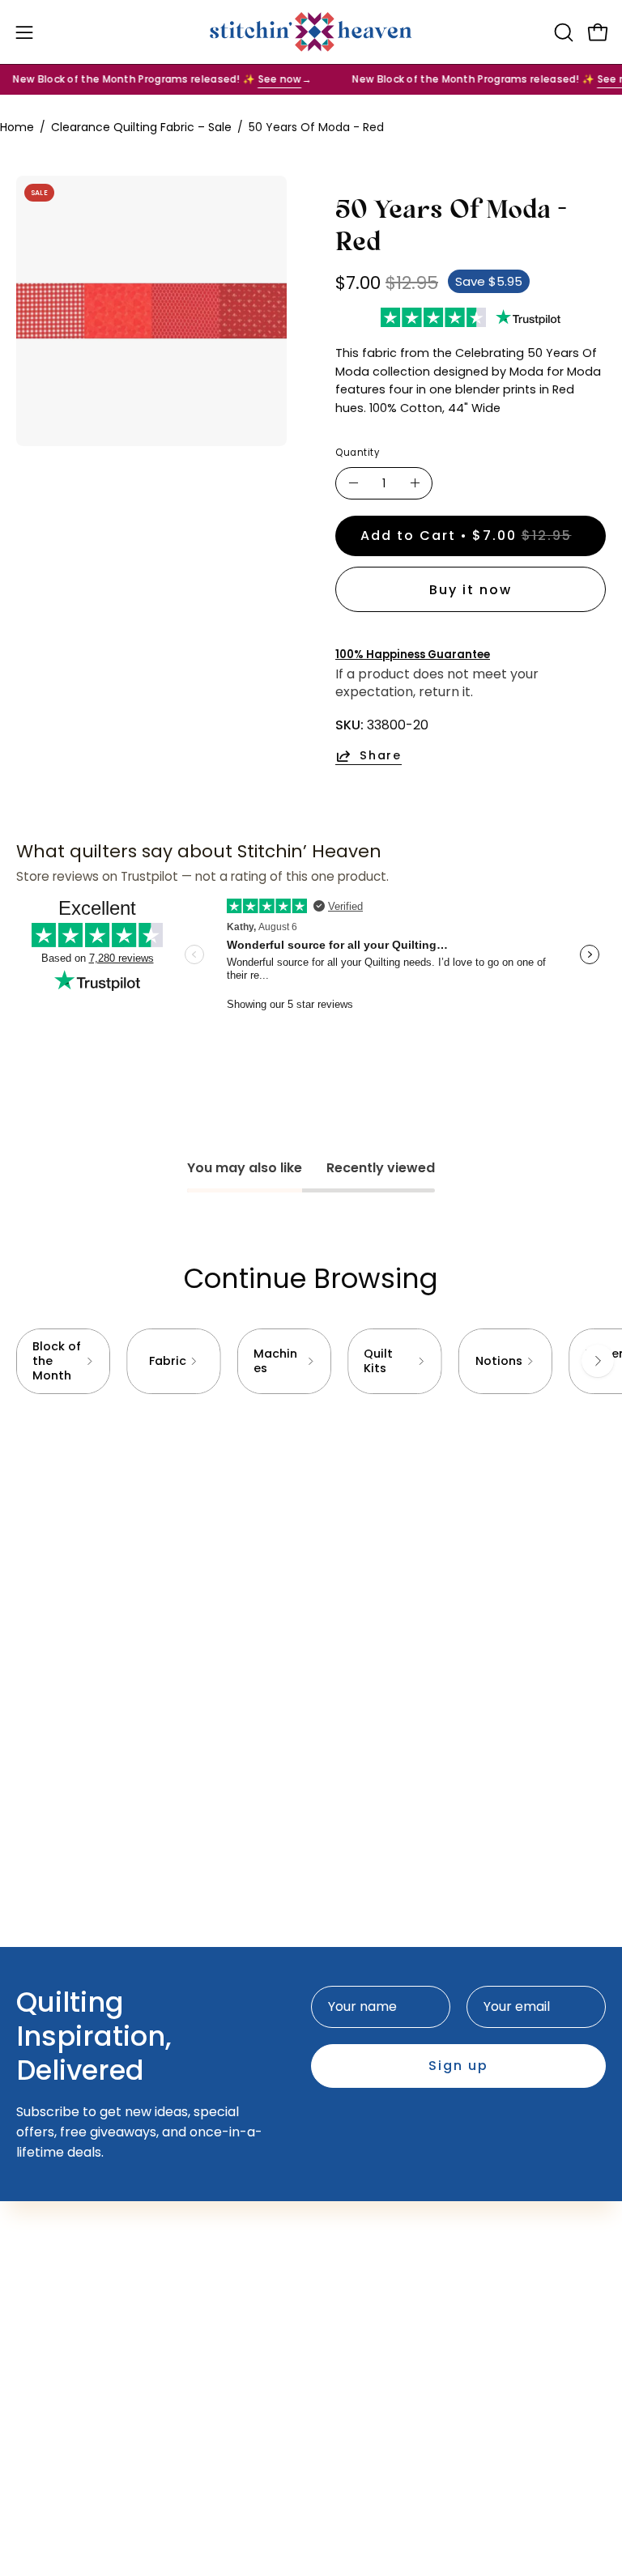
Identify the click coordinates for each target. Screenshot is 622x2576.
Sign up (458, 2066)
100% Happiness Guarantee (413, 655)
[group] (311, 1361)
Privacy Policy (60, 2390)
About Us (45, 2310)
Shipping (43, 2363)
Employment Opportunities (103, 2337)
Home (17, 127)
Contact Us (52, 2283)
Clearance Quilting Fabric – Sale (141, 127)
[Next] (598, 1361)
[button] (562, 32)
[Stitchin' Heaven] (311, 32)
